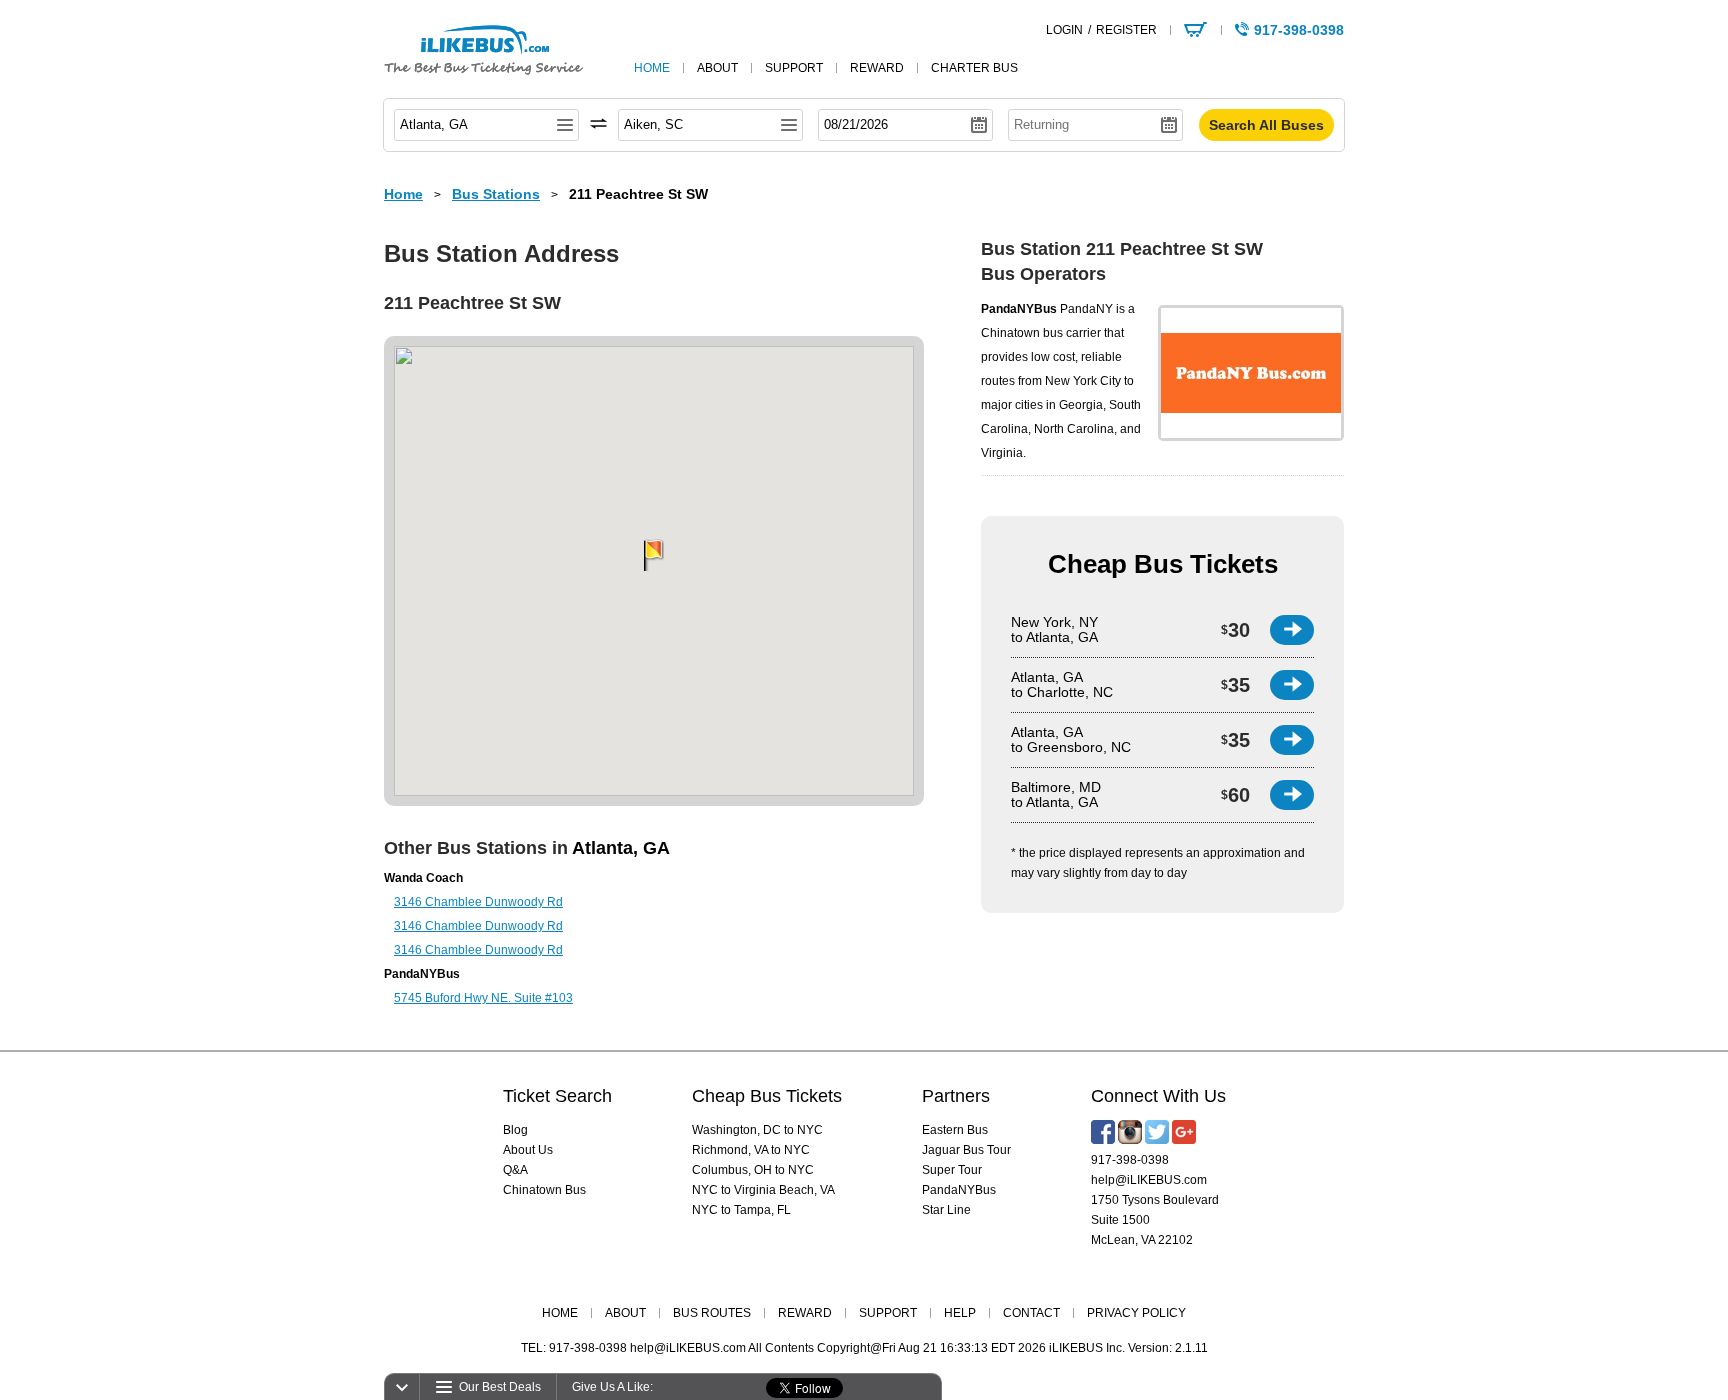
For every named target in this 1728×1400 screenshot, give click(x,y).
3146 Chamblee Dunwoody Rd (478, 902)
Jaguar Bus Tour (966, 1150)
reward (877, 68)
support (794, 68)
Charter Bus (974, 68)
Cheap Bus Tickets (1163, 564)
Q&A (515, 1170)
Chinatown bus (1022, 333)
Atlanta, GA (621, 848)
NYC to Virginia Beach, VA (763, 1190)
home (652, 68)
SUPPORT (888, 1313)
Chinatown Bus (544, 1190)
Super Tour (952, 1170)
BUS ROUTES (712, 1313)
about (717, 68)
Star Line (946, 1210)
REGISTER (1126, 30)
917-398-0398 (1130, 1160)
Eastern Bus (955, 1130)
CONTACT (1031, 1313)
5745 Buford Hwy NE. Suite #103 (483, 998)
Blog (515, 1130)
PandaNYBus (959, 1190)
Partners (956, 1096)
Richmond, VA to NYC (751, 1150)
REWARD (805, 1313)
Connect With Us (1158, 1096)
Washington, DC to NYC (757, 1130)
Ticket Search (557, 1096)
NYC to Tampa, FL (741, 1210)
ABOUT (625, 1313)
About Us (528, 1150)
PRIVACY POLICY (1136, 1313)
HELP (960, 1313)
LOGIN (1064, 30)
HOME (560, 1313)
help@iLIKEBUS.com (1149, 1180)
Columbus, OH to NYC (753, 1170)
